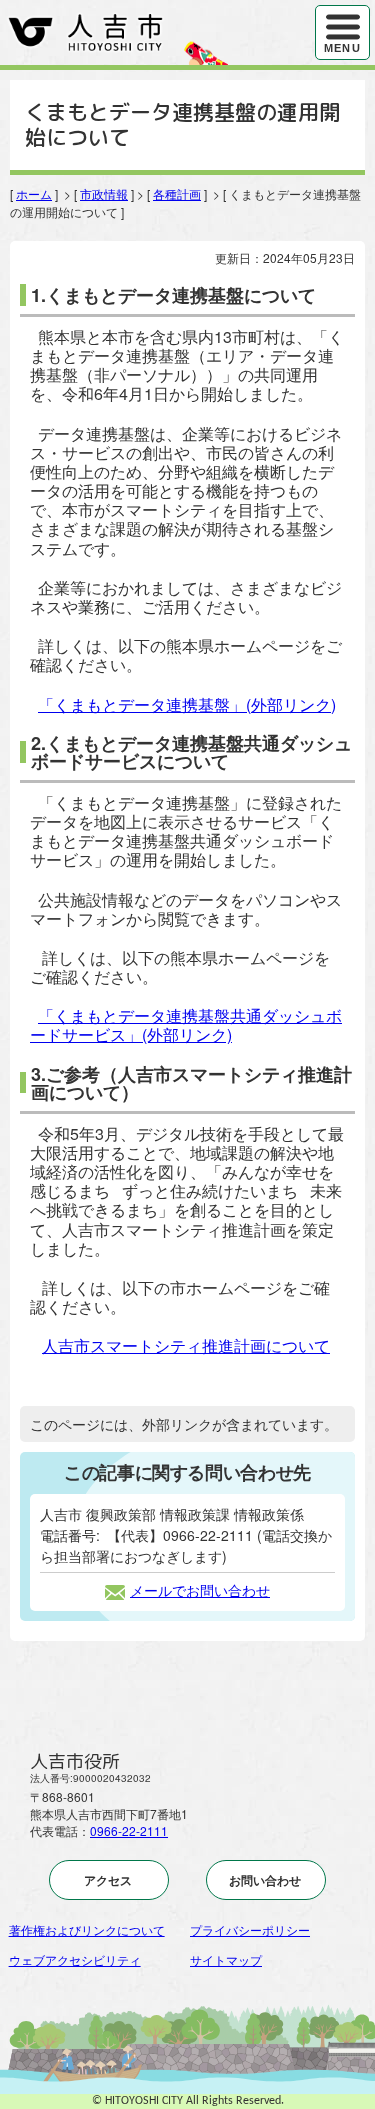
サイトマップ (226, 1959)
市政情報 (104, 193)
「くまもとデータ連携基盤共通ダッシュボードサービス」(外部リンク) (186, 1025)
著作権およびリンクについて (87, 1929)
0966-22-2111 (129, 1830)
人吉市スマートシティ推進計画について (186, 1345)
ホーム (34, 193)
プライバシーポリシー (250, 1929)
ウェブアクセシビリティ (75, 1959)
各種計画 (177, 193)
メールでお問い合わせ (200, 1590)
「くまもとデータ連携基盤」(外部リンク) (187, 704)
